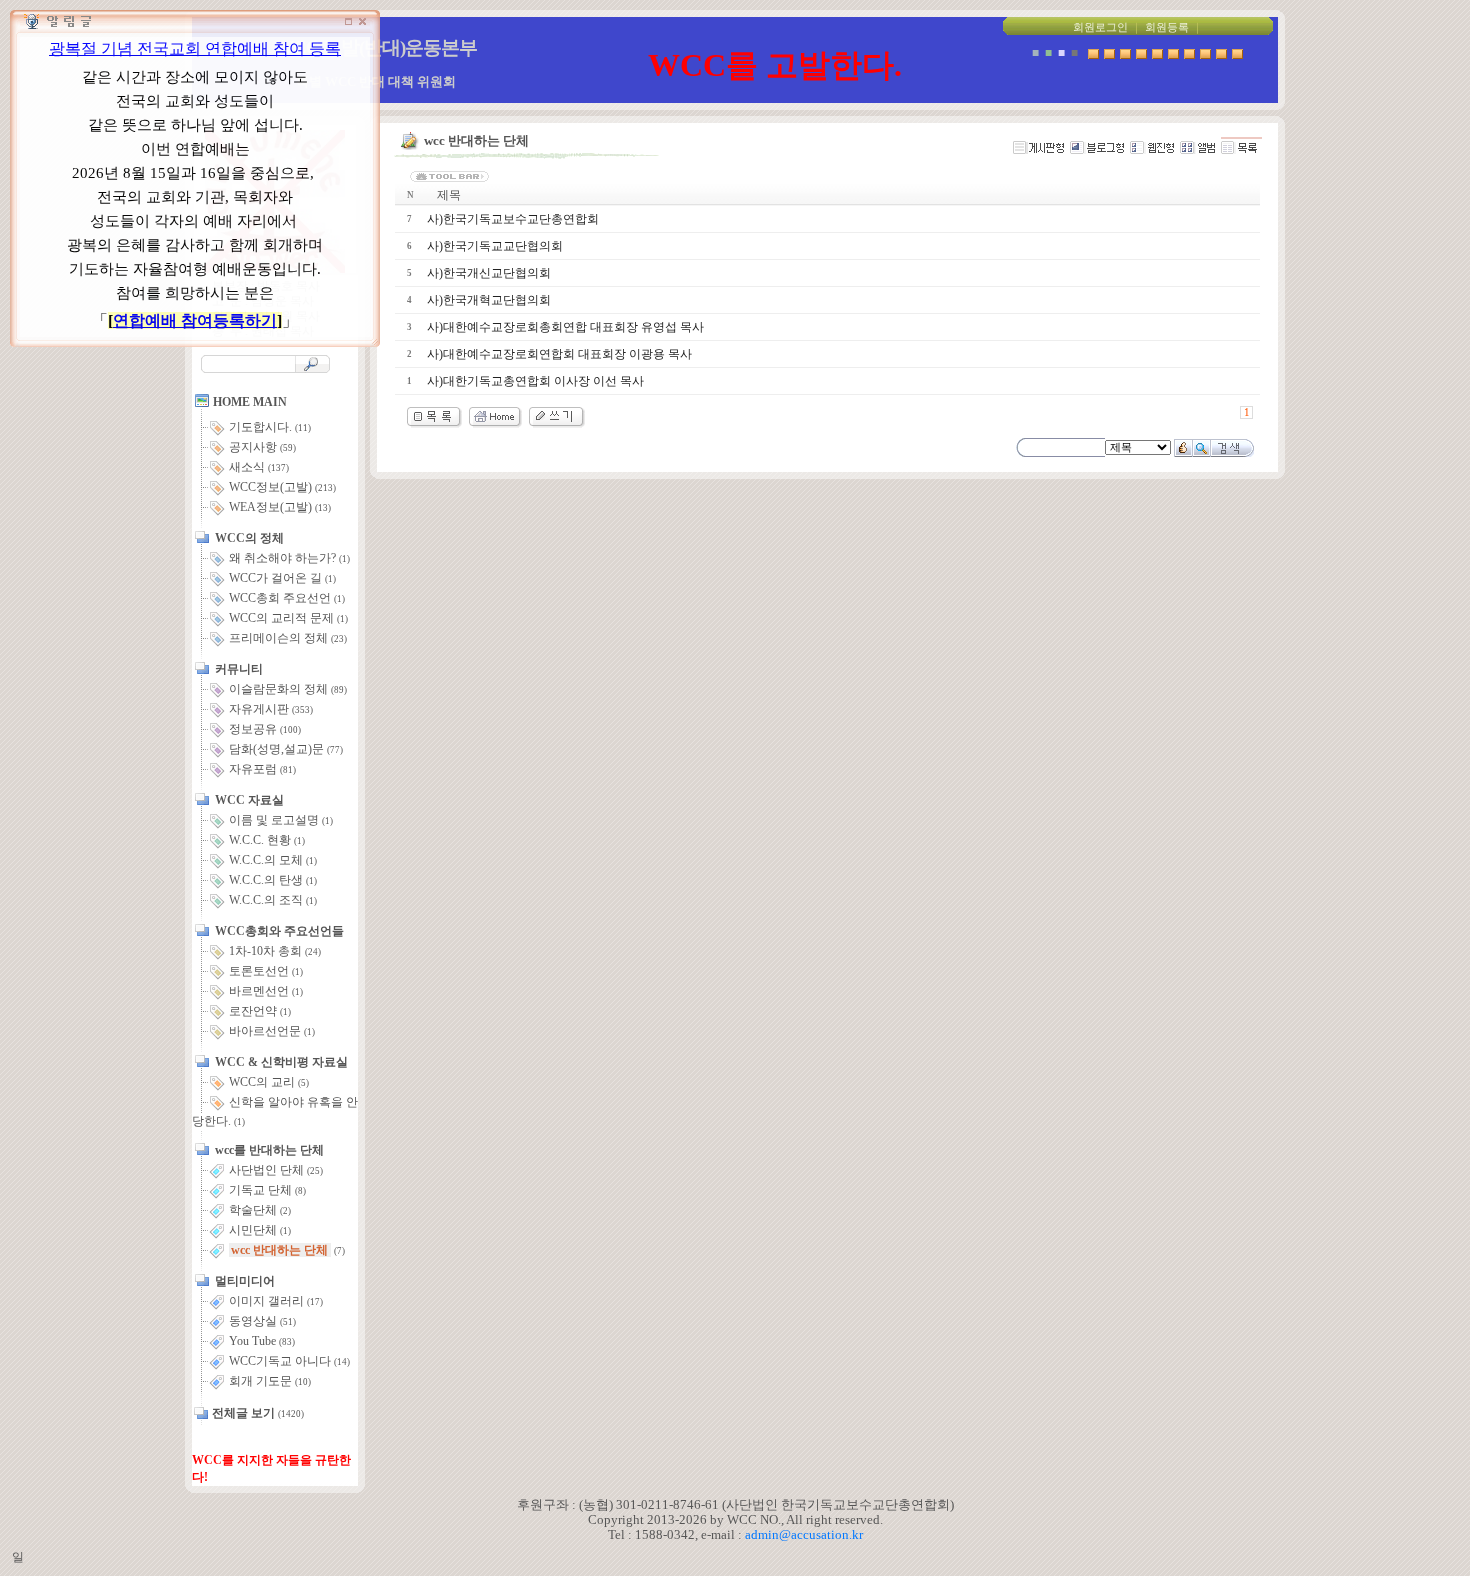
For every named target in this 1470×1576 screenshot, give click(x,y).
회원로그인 (1100, 27)
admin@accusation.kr (804, 1534)
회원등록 (1167, 27)
